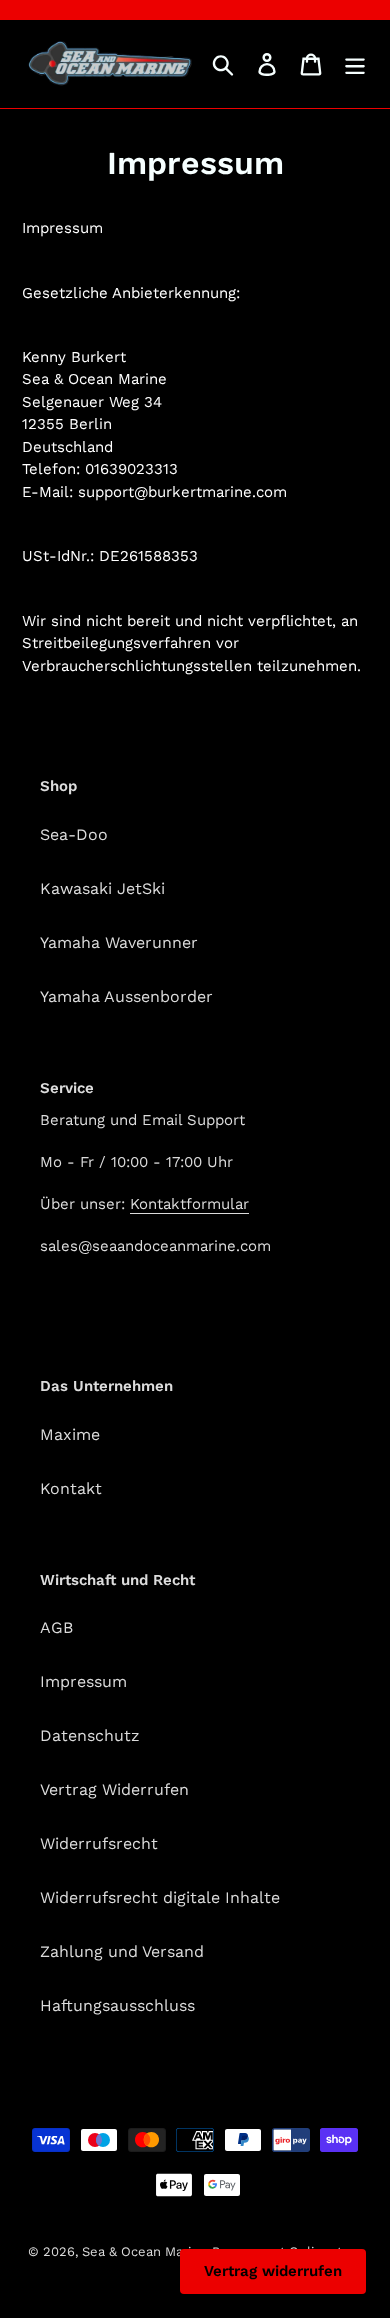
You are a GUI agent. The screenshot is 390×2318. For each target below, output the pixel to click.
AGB (56, 1627)
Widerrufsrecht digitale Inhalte (160, 1897)
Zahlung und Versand (122, 1951)
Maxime (70, 1434)
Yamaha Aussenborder (126, 996)
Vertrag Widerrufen (114, 1789)
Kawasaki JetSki (102, 888)
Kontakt (71, 1488)
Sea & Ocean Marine (144, 2251)
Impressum (83, 1681)
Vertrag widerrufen (273, 2271)
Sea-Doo (74, 834)
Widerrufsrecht (99, 1843)
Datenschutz (90, 1735)
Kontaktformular (189, 1204)
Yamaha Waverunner (119, 942)
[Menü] (355, 64)
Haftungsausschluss (117, 2005)
